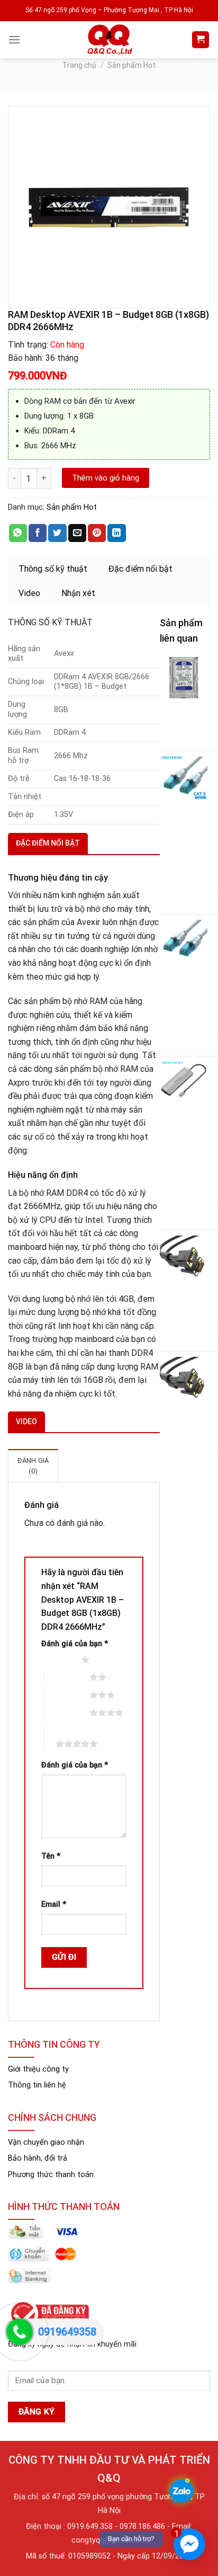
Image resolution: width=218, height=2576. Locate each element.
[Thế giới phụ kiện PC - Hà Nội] (109, 40)
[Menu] (14, 39)
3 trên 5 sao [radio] (67, 1695)
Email (54, 1904)
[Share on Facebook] (38, 533)
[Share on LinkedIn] (116, 533)
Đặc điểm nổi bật (140, 569)
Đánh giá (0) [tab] (33, 1466)
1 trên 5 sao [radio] (58, 1659)
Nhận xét (78, 593)
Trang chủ (79, 65)
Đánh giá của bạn (75, 1644)
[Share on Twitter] (57, 533)
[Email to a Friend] (77, 533)
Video (29, 593)
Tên (51, 1856)
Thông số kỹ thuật (53, 569)
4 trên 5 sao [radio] (67, 1712)
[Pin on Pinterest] (97, 533)
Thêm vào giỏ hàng (106, 478)
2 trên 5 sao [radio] (67, 1677)
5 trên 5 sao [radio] (59, 1737)
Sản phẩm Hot (131, 65)
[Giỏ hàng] (201, 40)
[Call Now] (20, 2332)
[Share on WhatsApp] (18, 533)
